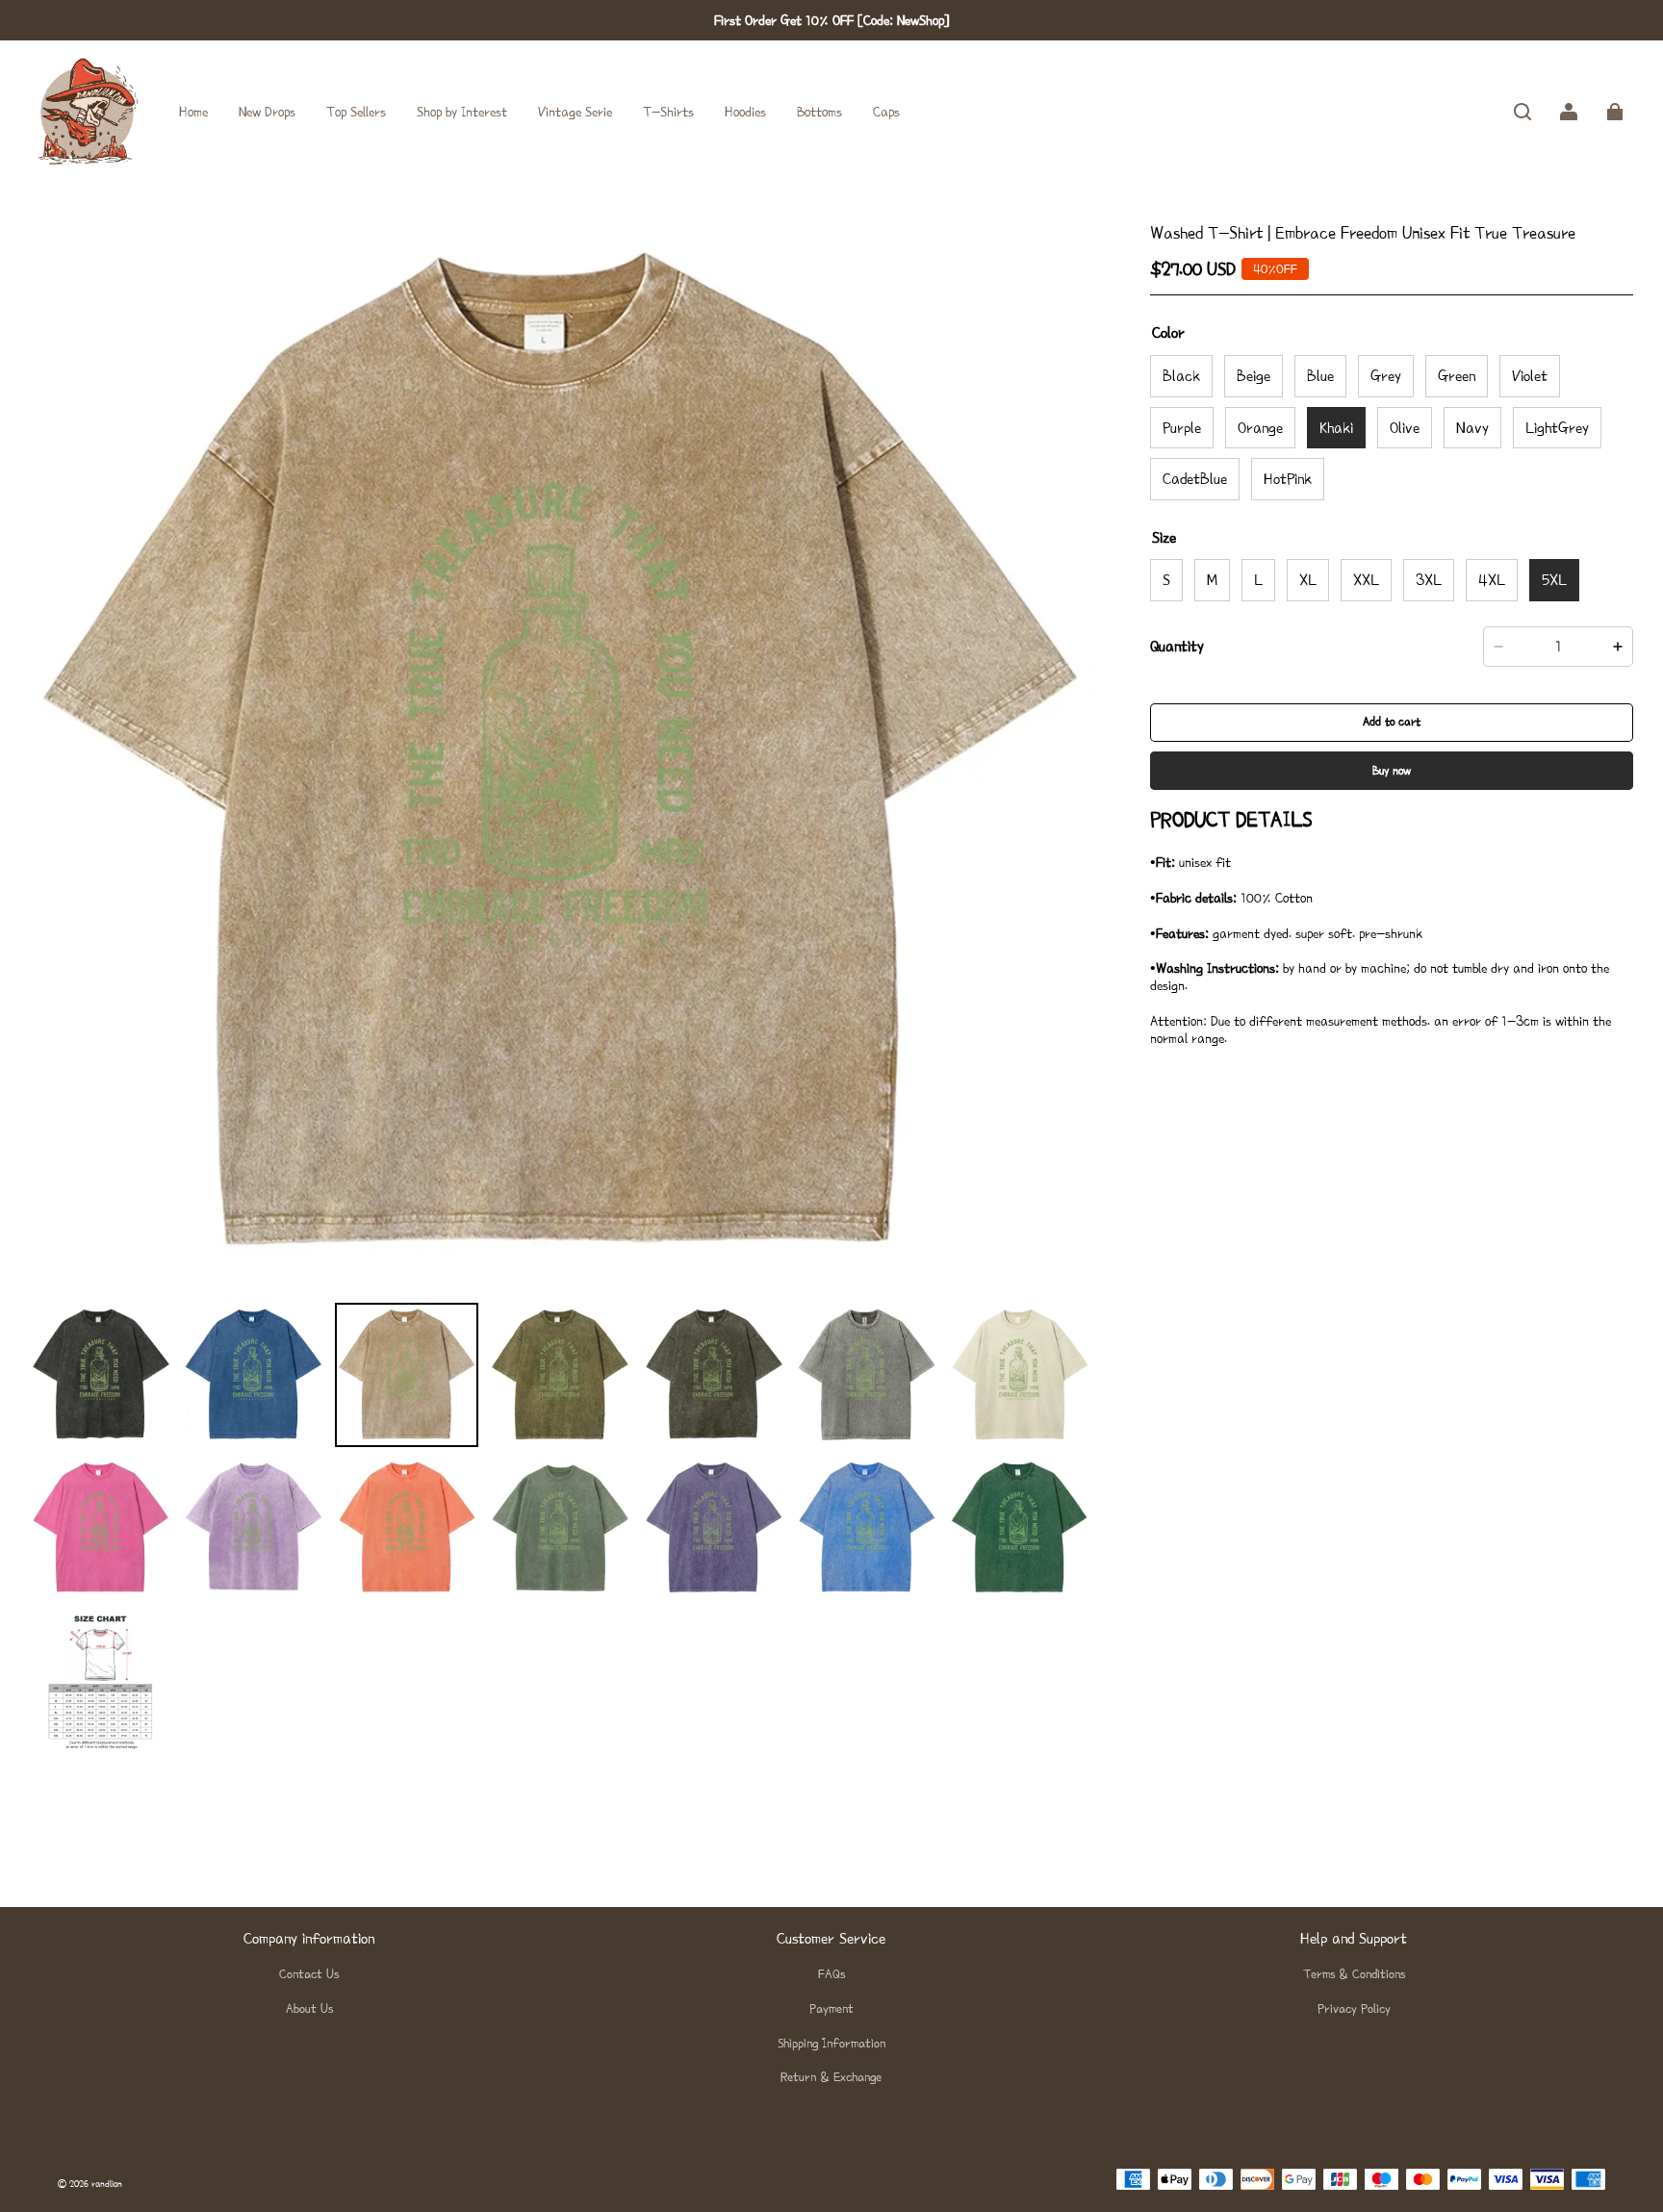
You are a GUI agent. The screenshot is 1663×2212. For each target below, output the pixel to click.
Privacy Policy (1354, 2009)
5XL (1554, 581)
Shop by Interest (462, 112)
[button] (1522, 112)
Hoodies (745, 112)
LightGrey (1557, 428)
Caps (886, 112)
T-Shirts (668, 112)
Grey (1386, 376)
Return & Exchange (831, 2077)
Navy (1472, 428)
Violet (1530, 376)
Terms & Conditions (1354, 1974)
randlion (107, 2184)
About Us (309, 2009)
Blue (1320, 376)
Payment (831, 2009)
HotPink (1288, 480)
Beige (1254, 376)
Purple (1182, 428)
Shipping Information (831, 2043)
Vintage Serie (575, 112)
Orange (1260, 428)
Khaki (1336, 428)
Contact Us (309, 1974)
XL (1308, 581)
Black (1181, 376)
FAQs (831, 1974)
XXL (1366, 581)
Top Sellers (356, 112)
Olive (1405, 428)
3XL (1429, 581)
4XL (1492, 581)
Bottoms (819, 112)
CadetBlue (1195, 480)
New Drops (267, 112)
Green (1457, 376)
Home (193, 112)
